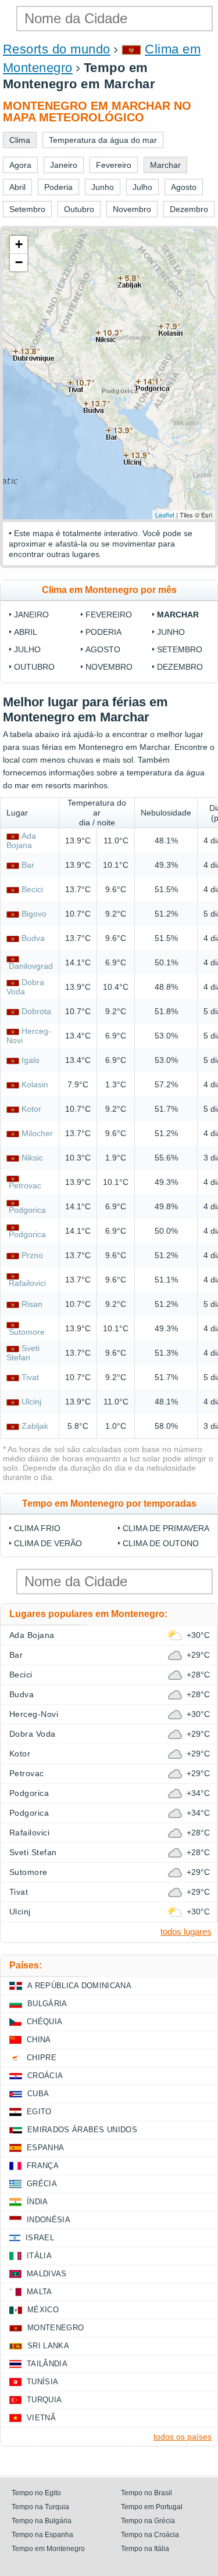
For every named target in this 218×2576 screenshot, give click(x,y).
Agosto (103, 649)
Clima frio (37, 1528)
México (43, 2310)
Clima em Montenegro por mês (109, 590)
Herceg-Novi (34, 1714)
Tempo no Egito (36, 2493)
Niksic (32, 1158)
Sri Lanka (48, 2346)
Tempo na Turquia (40, 2507)
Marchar (178, 615)
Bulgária (47, 2004)
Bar (28, 865)
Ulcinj (31, 1402)
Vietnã (41, 2418)
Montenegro (56, 2328)
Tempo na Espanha (42, 2535)
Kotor (31, 1109)
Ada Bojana (21, 840)
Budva (33, 938)
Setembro (180, 649)
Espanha (45, 2148)
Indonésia (49, 2220)
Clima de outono (161, 1543)
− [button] (19, 262)
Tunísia (42, 2382)
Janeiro (31, 615)
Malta (40, 2292)
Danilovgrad (31, 966)
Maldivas (47, 2274)
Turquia (44, 2400)
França (43, 2166)
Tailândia (47, 2364)
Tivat (30, 1377)
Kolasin (35, 1084)
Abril (26, 632)
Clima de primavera (166, 1528)
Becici (32, 889)
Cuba (38, 2094)
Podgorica (27, 1210)
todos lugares (186, 1932)
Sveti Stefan (23, 1353)
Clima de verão (48, 1543)
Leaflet (165, 515)
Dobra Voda (33, 1734)
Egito (39, 2112)
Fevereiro (109, 615)
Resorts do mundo (57, 49)
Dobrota (36, 1011)
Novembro (109, 667)
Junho (171, 632)
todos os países (183, 2437)
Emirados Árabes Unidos (82, 2130)
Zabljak (35, 1426)
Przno (32, 1255)
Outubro (34, 667)
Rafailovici (27, 1283)
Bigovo (34, 914)
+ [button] (19, 244)
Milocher (37, 1133)
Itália (39, 2256)
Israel (40, 2238)
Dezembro (180, 667)
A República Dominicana (79, 1986)
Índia (37, 2202)
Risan (32, 1304)
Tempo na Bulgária (42, 2521)
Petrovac (25, 1185)
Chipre (42, 2058)
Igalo (31, 1060)
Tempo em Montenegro (48, 2549)
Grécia (42, 2184)
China (39, 2040)
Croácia (45, 2076)
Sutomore (27, 1332)
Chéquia (44, 2022)
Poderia (103, 632)
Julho (27, 649)
